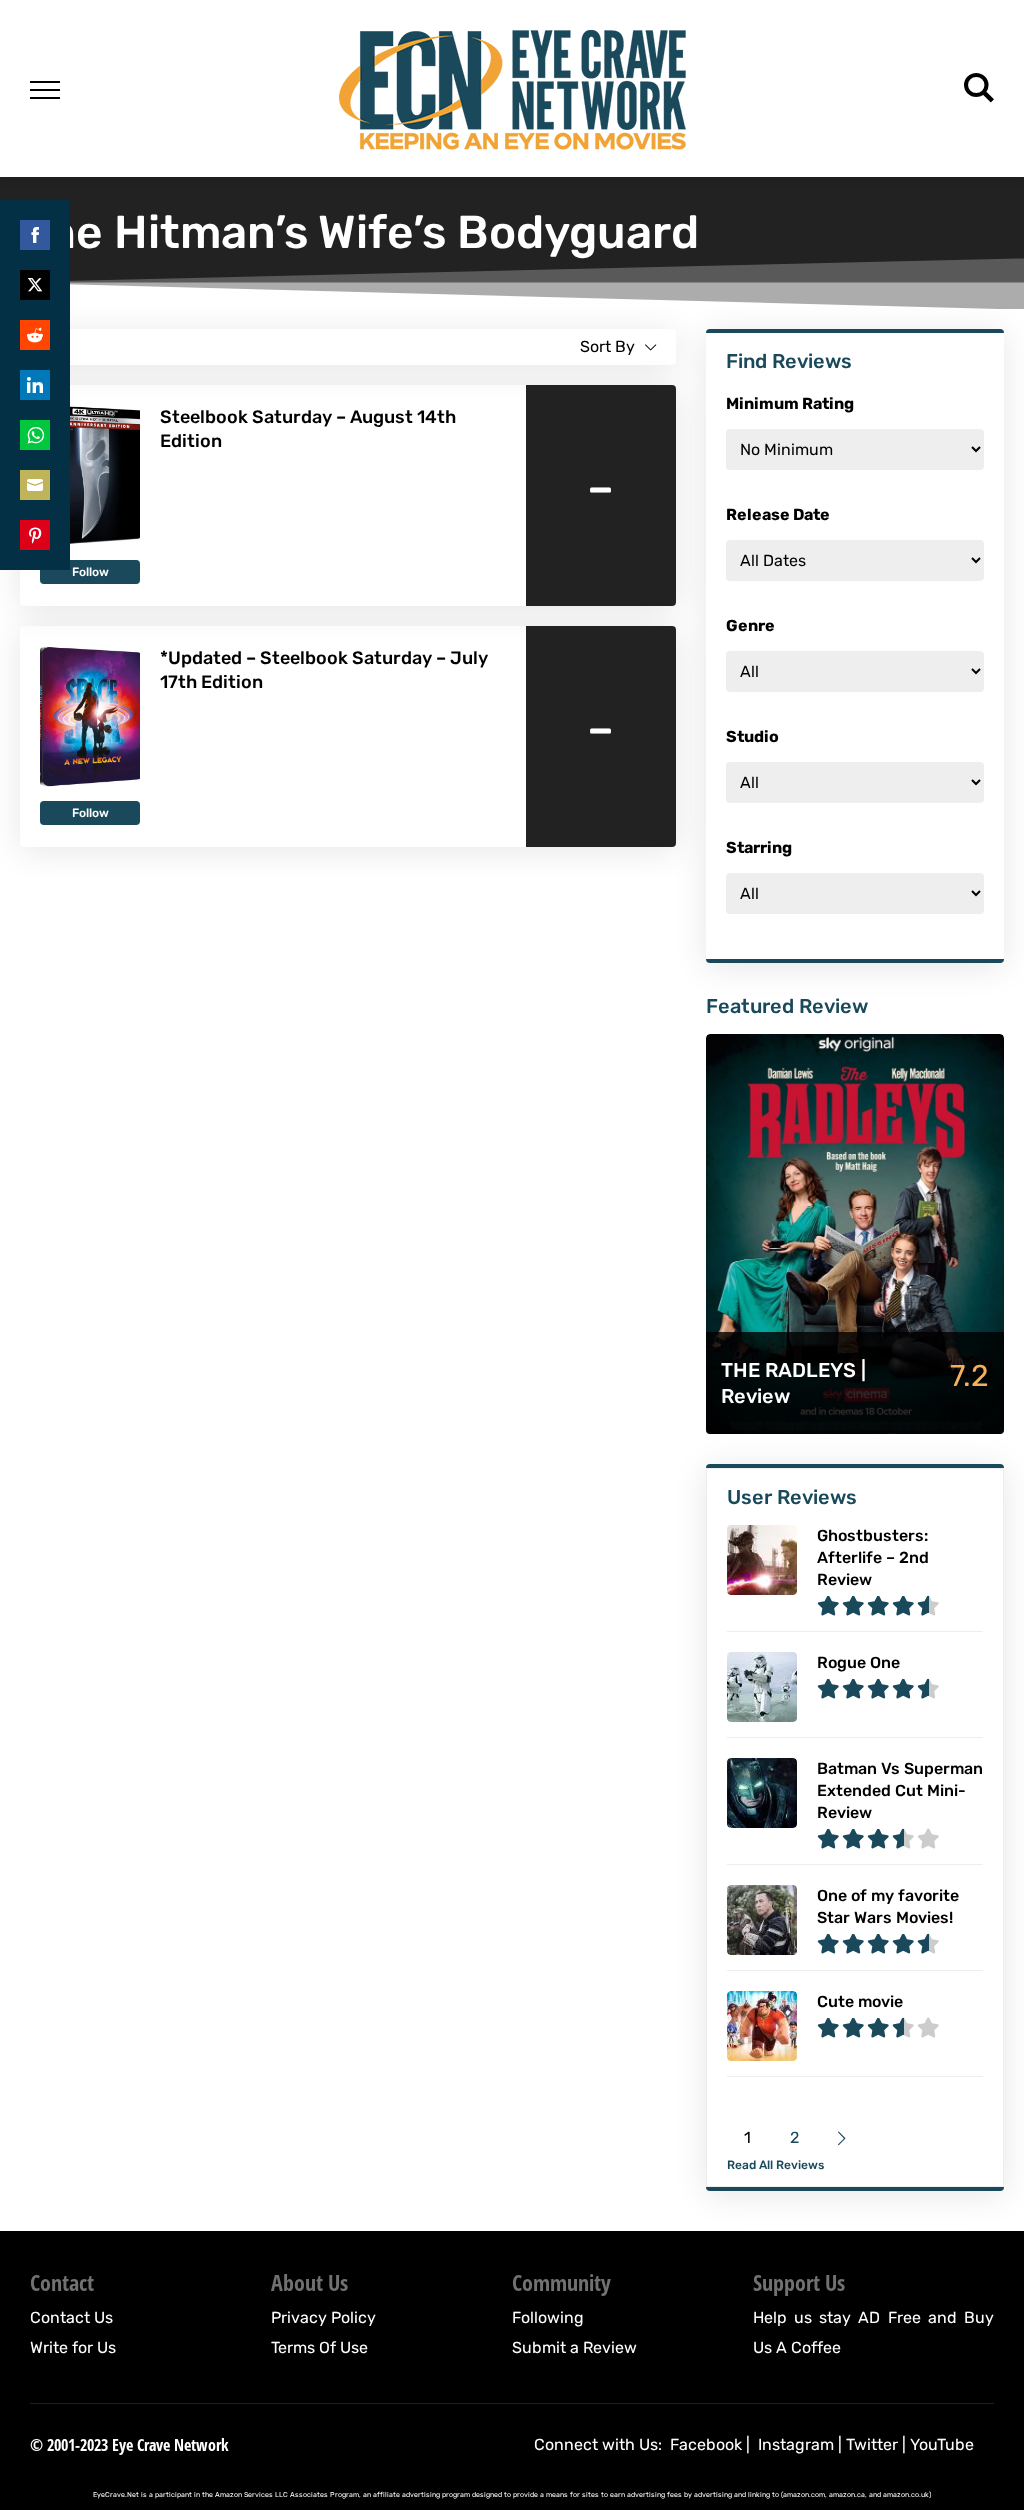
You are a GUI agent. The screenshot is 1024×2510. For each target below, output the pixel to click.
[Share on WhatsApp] (35, 435)
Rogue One (858, 1662)
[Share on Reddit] (35, 335)
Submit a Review (574, 2347)
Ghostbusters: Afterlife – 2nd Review (873, 1557)
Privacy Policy (323, 2317)
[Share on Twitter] (35, 285)
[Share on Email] (35, 485)
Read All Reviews (775, 2165)
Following (548, 2317)
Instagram (796, 2444)
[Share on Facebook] (35, 235)
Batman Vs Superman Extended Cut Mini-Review (900, 1790)
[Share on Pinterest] (35, 535)
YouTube (942, 2444)
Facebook (706, 2444)
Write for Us (73, 2347)
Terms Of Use (319, 2347)
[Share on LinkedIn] (35, 385)
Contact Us (71, 2317)
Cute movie (860, 2001)
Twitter (872, 2444)
